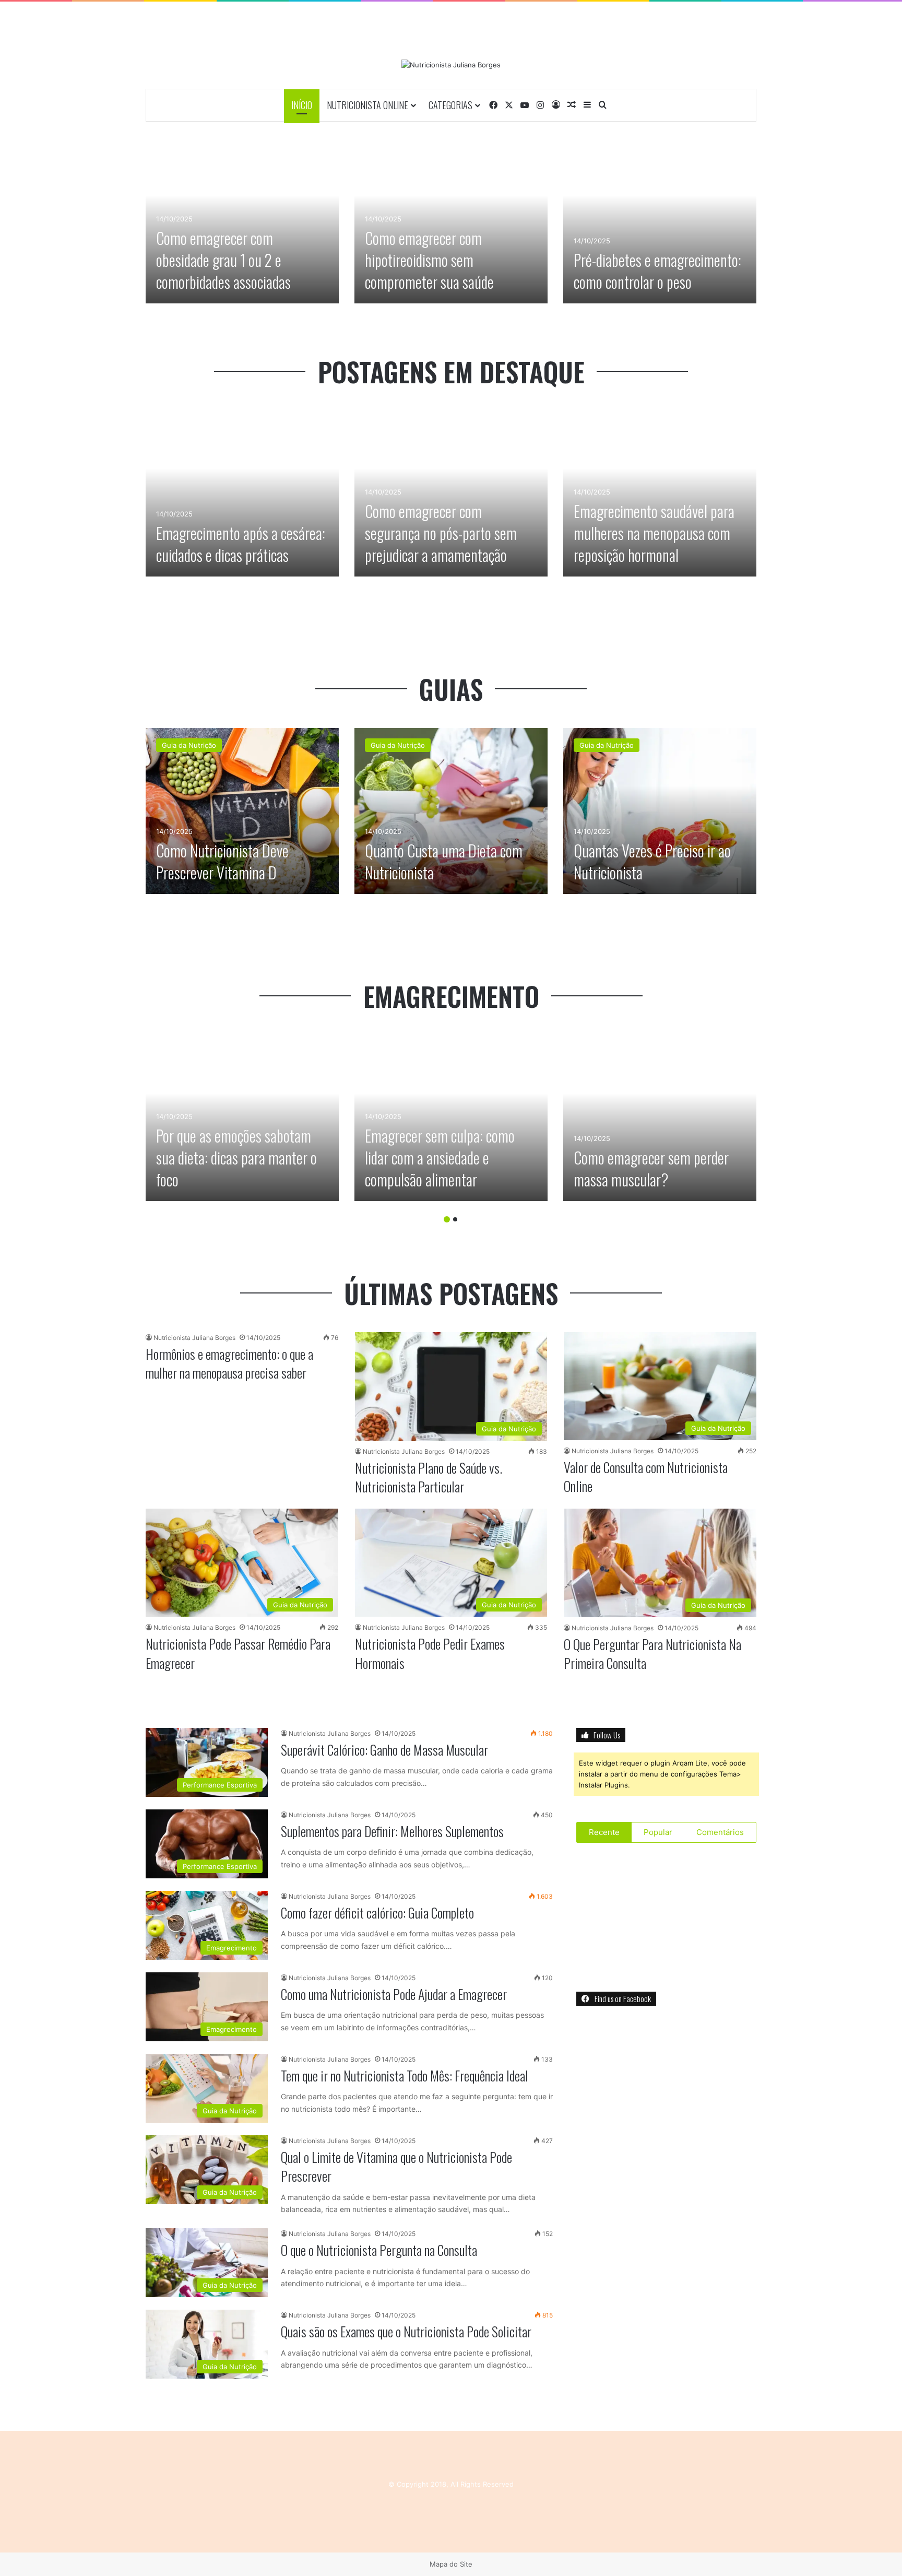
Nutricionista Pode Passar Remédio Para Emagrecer (238, 1653)
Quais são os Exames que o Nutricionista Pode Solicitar (406, 2331)
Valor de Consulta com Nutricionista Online (646, 1477)
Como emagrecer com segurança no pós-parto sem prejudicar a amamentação (441, 533)
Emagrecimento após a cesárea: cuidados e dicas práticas (241, 544)
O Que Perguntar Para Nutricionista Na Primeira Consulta (652, 1654)
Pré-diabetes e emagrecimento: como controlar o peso (657, 271)
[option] (242, 220)
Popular (658, 1832)
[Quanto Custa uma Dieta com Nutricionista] (451, 811)
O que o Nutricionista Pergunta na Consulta (379, 2250)
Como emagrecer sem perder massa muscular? (651, 1168)
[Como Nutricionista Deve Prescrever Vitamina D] (242, 811)
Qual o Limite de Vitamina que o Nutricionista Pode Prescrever (396, 2166)
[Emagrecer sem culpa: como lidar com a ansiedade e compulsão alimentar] (451, 1118)
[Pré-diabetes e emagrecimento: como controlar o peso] (660, 220)
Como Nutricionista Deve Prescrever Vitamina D (222, 861)
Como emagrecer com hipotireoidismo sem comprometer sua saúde (429, 260)
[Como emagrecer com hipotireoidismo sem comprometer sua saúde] (451, 220)
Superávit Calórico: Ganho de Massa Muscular (384, 1750)
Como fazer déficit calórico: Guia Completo (377, 1913)
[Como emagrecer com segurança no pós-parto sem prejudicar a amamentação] (451, 493)
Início (302, 105)
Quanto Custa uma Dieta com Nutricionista (444, 861)
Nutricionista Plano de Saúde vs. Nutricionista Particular (429, 1477)
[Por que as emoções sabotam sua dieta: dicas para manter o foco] (242, 1118)
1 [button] (447, 1219)
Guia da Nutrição (189, 745)
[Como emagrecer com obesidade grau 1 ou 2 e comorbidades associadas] (242, 220)
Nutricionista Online (367, 105)
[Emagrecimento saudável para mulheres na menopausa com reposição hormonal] (660, 493)
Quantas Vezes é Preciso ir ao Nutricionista (652, 861)
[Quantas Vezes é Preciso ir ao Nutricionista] (660, 811)
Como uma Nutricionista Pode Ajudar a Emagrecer (394, 1994)
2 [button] (455, 1219)
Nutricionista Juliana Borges (194, 1338)
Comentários (720, 1832)
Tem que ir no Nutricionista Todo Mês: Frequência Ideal (405, 2075)
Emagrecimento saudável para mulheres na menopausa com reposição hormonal (654, 533)
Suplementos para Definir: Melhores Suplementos (392, 1831)
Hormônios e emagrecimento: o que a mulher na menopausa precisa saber (229, 1363)
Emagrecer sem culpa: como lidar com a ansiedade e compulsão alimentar (440, 1157)
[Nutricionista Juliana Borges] (451, 65)
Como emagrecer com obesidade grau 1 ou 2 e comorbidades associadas (223, 260)
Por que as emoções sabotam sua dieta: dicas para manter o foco (236, 1157)
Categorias (450, 105)
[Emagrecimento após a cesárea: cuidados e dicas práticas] (242, 493)
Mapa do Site (451, 2564)
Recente (604, 1832)
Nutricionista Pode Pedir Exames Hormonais (430, 1653)
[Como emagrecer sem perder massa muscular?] (660, 1118)
